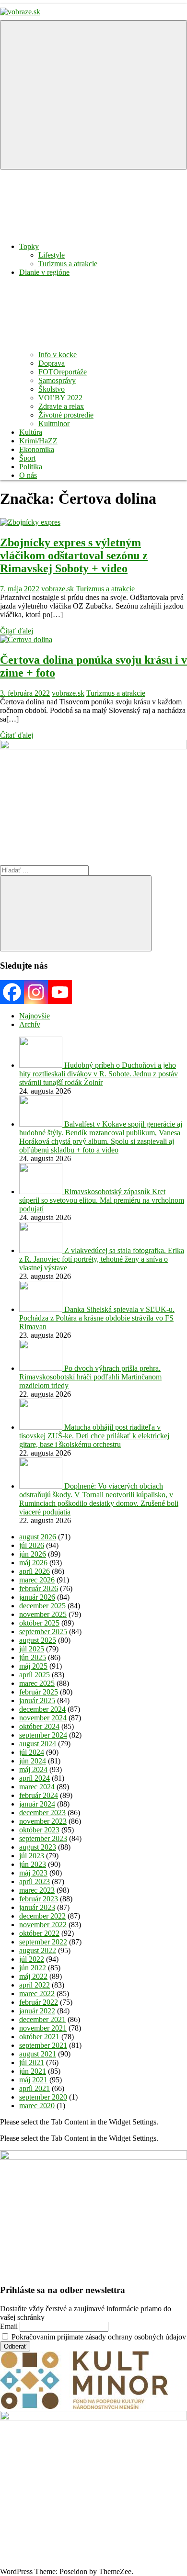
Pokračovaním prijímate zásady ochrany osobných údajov (98, 2337)
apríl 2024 (35, 1778)
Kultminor (54, 424)
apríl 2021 (35, 2088)
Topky (29, 246)
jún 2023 (33, 1864)
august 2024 (38, 1744)
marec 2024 (37, 1787)
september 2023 (43, 1838)
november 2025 (43, 1614)
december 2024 (42, 1709)
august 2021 (38, 2054)
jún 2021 (33, 2071)
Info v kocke (58, 355)
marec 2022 (37, 1994)
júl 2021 (32, 2062)
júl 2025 (32, 1649)
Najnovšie (35, 1016)
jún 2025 (33, 1657)
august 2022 (38, 1950)
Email (9, 2326)
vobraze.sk (58, 589)
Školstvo (52, 389)
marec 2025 (37, 1683)
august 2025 (38, 1640)
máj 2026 (33, 1563)
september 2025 (43, 1632)
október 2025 (39, 1623)
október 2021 (39, 2037)
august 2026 (38, 1537)
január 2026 (37, 1597)
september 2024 (43, 1735)
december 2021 (42, 2019)
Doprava (52, 363)
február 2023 (39, 1899)
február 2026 (39, 1588)
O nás (28, 475)
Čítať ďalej (17, 631)
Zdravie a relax (61, 406)
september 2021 (43, 2045)
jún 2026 (33, 1554)
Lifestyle (52, 255)
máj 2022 (33, 1976)
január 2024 (37, 1804)
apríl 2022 (35, 1985)
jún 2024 (33, 1761)
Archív (30, 1024)
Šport (27, 458)
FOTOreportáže (63, 372)
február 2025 (39, 1692)
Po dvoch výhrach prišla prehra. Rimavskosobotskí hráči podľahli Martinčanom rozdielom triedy (90, 1377)
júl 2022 (32, 1959)
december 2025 (42, 1606)
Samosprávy (57, 380)
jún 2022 (33, 1968)
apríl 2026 (35, 1571)
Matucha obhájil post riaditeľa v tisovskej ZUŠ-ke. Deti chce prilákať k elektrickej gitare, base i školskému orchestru (94, 1436)
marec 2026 (37, 1580)
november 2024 (43, 1718)
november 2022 (43, 1925)
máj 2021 (33, 2080)
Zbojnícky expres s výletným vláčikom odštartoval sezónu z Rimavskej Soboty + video (74, 555)
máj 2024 (33, 1769)
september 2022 (43, 1942)
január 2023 (37, 1907)
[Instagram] (36, 992)
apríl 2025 (35, 1675)
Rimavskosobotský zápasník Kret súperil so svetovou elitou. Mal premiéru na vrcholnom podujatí (102, 1200)
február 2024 (39, 1795)
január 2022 (37, 2011)
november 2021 (43, 2028)
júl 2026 (32, 1545)
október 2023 (39, 1830)
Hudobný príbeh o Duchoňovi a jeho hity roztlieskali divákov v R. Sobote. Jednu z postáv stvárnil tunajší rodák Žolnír (99, 1074)
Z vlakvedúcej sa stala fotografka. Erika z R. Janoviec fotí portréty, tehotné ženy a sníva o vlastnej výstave (102, 1259)
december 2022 (42, 1916)
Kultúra (31, 432)
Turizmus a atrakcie (68, 264)
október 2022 (39, 1933)
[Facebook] (12, 992)
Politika (31, 467)
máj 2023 (33, 1873)
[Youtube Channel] (60, 992)
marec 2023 (37, 1890)
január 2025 (37, 1700)
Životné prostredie (66, 415)
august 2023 (38, 1847)
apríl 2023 (35, 1881)
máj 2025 (33, 1666)
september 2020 (43, 2097)
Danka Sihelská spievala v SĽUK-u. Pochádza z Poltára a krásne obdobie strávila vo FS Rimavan (97, 1318)
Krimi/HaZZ (38, 441)
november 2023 (43, 1821)
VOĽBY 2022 (60, 398)
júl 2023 (32, 1856)
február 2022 (39, 2002)
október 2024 (39, 1726)
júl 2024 (32, 1752)
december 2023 (42, 1813)
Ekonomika (37, 449)
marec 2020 (37, 2106)
